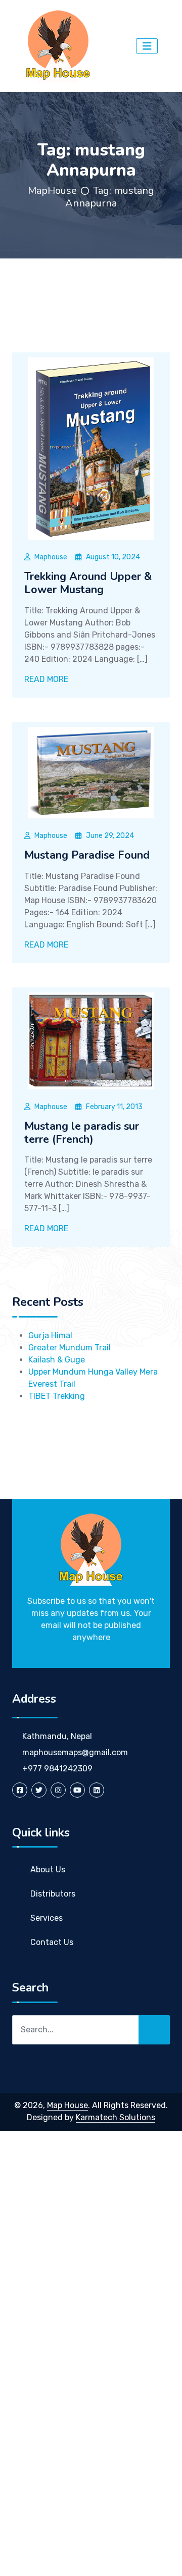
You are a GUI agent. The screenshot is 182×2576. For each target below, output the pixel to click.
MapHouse (52, 191)
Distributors (53, 1894)
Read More (47, 679)
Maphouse (51, 557)
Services (47, 1918)
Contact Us (52, 1942)
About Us (48, 1870)
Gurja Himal (50, 1335)
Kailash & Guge (57, 1360)
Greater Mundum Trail (70, 1348)
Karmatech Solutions (116, 2117)
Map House (67, 2105)
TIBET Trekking (57, 1396)
